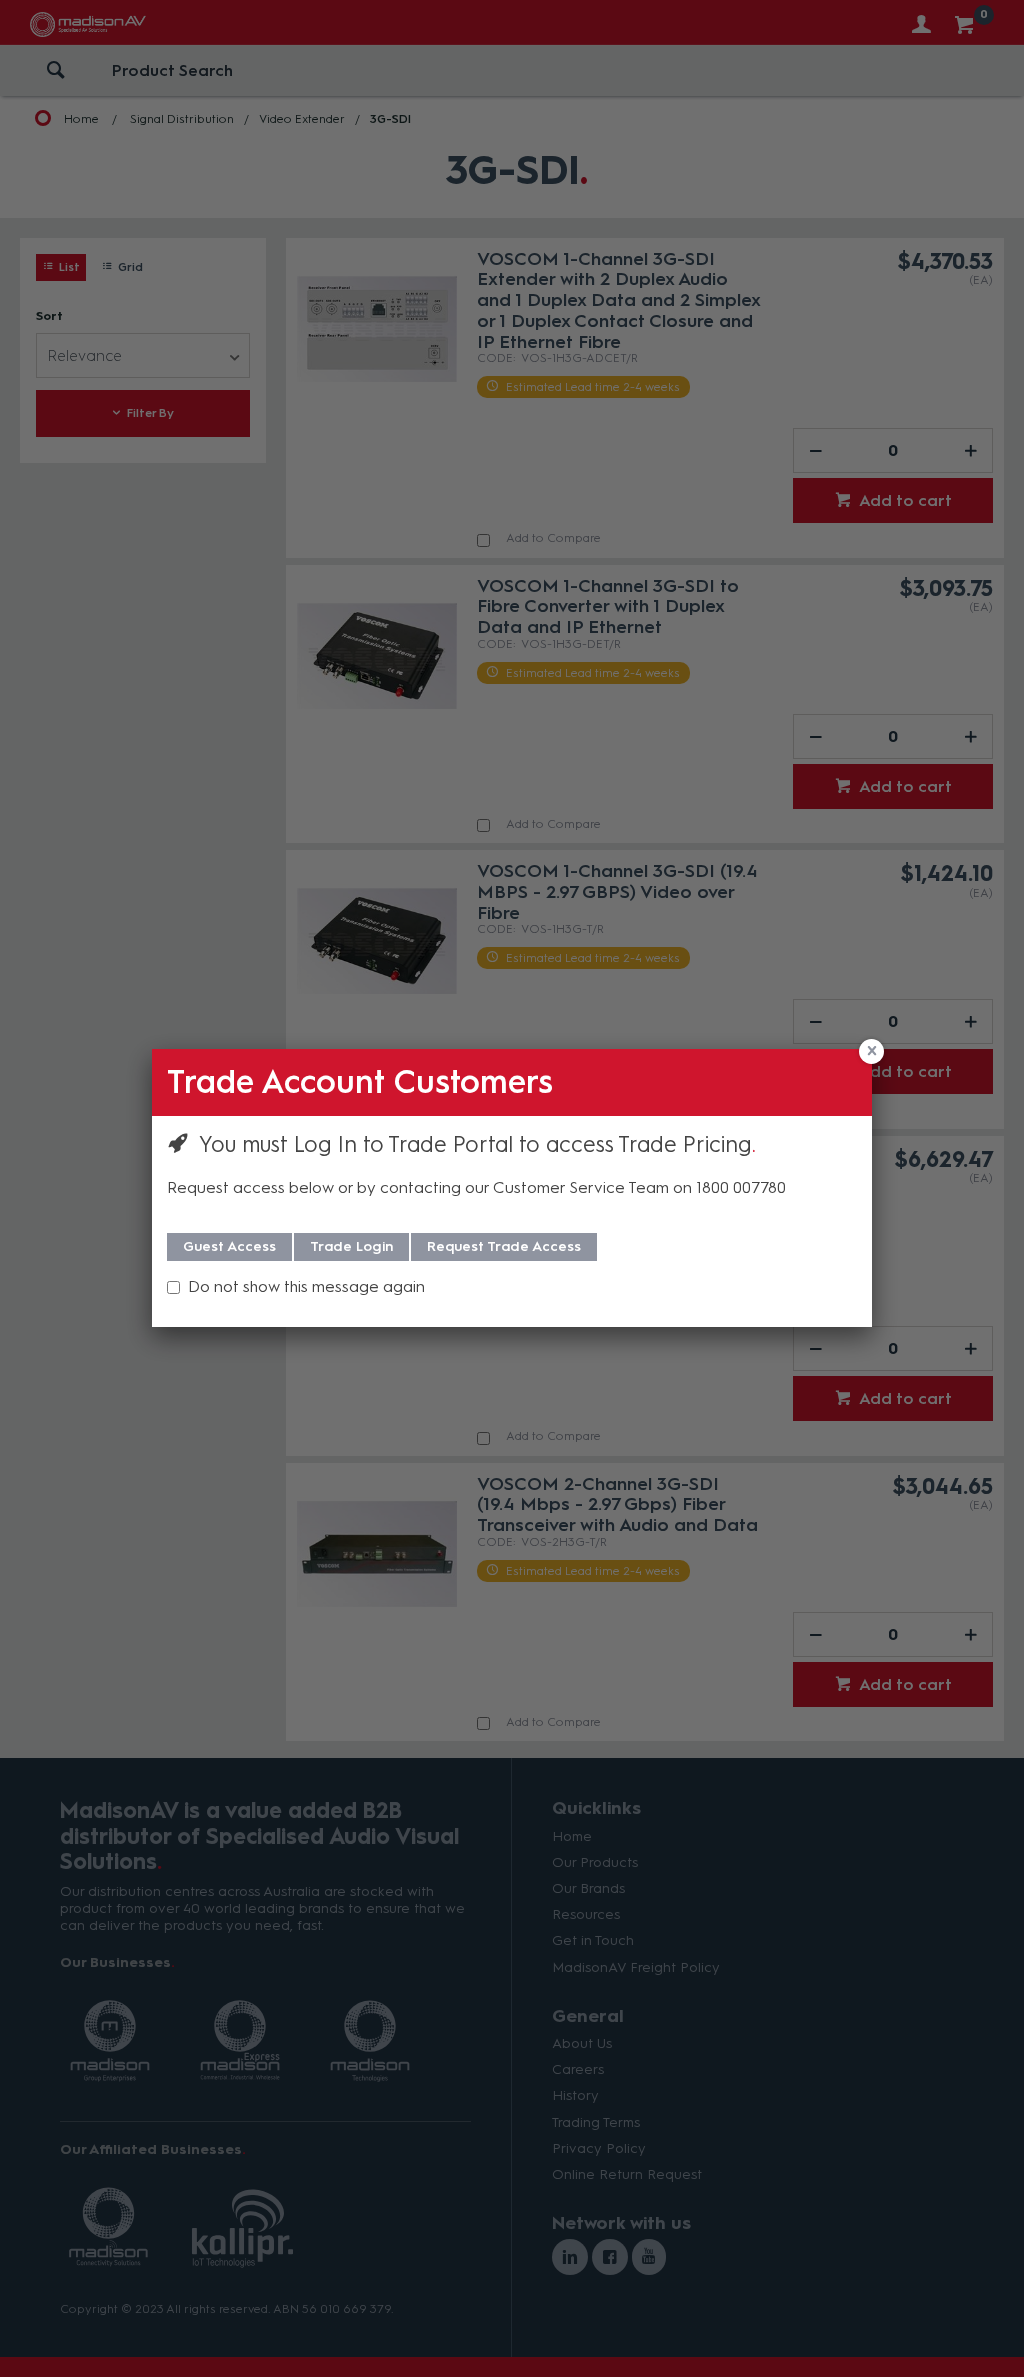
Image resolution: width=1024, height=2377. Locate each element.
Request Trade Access (504, 1246)
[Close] (871, 1051)
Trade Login (351, 1246)
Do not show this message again (306, 1286)
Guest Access (229, 1246)
